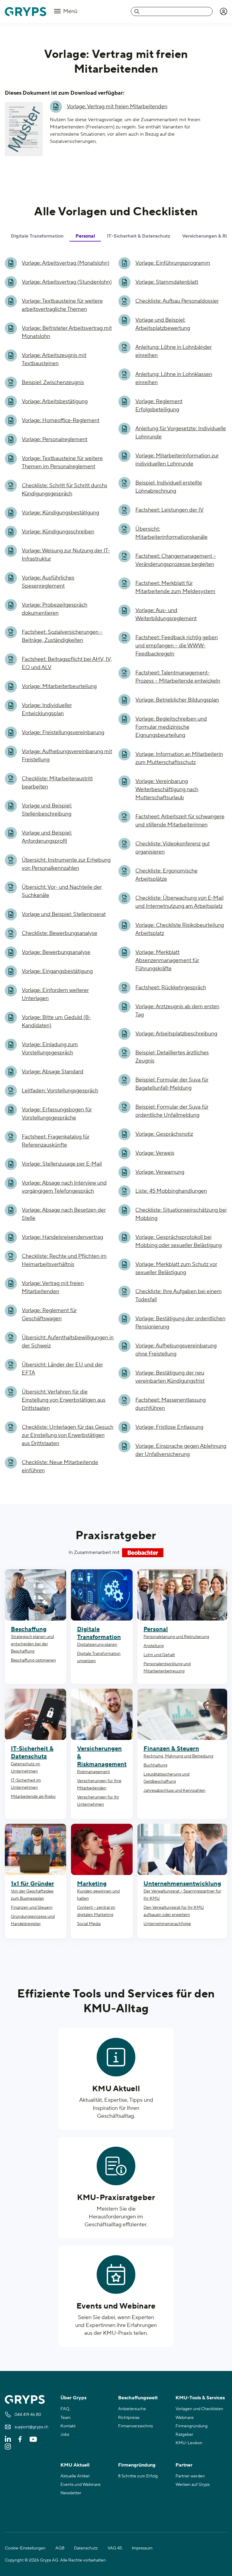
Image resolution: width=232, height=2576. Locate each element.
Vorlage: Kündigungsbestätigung (60, 513)
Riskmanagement (93, 1772)
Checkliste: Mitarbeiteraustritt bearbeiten (57, 783)
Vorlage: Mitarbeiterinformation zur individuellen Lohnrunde (177, 460)
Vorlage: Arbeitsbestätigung (55, 401)
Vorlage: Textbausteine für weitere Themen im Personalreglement (62, 462)
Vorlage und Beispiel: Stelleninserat (64, 914)
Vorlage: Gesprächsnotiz (164, 1134)
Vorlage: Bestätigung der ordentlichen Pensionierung (180, 1323)
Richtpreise (129, 2418)
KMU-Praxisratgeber (116, 2198)
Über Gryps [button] (73, 2398)
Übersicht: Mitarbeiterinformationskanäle (171, 533)
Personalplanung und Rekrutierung (176, 1637)
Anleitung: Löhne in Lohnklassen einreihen (174, 378)
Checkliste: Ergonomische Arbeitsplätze (166, 875)
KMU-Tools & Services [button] (200, 2398)
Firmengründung (192, 2426)
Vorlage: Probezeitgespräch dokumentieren (55, 609)
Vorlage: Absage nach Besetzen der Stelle (64, 1214)
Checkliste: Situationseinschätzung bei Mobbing (181, 1214)
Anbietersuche (132, 2409)
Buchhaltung (155, 1765)
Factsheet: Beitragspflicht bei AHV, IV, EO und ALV (67, 663)
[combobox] (172, 11)
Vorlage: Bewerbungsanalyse (56, 952)
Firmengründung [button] (137, 2465)
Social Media (89, 1924)
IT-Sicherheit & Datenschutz (32, 1753)
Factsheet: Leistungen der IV (169, 510)
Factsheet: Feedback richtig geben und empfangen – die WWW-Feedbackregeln (177, 646)
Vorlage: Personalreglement (55, 439)
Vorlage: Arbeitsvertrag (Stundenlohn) (67, 282)
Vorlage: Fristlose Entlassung (169, 1427)
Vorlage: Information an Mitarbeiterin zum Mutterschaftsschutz (179, 758)
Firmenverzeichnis (135, 2426)
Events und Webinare (116, 2306)
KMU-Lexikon (189, 2443)
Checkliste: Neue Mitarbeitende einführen (60, 1466)
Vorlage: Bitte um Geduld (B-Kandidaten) (56, 1021)
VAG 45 (115, 2548)
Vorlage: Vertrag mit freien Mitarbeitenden (117, 107)
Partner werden (190, 2476)
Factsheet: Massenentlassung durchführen (171, 1404)
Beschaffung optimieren (33, 1660)
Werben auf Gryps (193, 2485)
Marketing (92, 1884)
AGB (60, 2548)
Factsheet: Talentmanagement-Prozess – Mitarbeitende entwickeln (178, 677)
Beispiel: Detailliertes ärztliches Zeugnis (172, 1057)
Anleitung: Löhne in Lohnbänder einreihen (174, 351)
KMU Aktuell (116, 2089)
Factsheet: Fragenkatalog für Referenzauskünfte (56, 1141)
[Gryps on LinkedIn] (8, 2439)
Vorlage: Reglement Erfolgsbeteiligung (159, 406)
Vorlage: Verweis (155, 1153)
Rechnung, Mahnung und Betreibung (178, 1756)
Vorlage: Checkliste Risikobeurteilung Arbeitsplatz (180, 929)
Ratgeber (184, 2435)
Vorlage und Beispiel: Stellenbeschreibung (47, 810)
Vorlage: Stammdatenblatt (167, 282)
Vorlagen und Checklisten (199, 2409)
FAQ (65, 2409)
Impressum (142, 2548)
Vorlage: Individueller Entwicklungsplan (47, 709)
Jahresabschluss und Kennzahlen (174, 1791)
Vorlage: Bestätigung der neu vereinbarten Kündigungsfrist (170, 1377)
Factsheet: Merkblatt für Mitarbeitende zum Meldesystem (175, 587)
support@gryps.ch (31, 2427)
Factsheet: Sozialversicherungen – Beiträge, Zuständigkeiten (62, 636)
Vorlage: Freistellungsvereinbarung (63, 732)
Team (66, 2418)
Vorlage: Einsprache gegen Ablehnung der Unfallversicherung (181, 1450)
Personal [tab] (85, 236)
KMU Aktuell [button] (75, 2465)
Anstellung (154, 1646)
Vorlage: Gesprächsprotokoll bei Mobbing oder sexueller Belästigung (179, 1241)
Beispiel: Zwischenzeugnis (53, 382)
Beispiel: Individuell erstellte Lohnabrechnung (169, 487)
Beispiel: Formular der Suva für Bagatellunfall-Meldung (172, 1084)
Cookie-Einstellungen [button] (25, 2548)
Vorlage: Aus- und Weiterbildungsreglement (166, 614)
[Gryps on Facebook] (20, 2439)
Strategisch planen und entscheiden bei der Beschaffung (32, 1644)
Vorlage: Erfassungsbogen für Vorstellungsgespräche (57, 1114)
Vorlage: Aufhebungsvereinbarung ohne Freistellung (176, 1350)
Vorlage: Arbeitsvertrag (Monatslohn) (66, 263)
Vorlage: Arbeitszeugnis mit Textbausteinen (54, 359)
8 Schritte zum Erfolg (138, 2476)
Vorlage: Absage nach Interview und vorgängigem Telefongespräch (64, 1187)
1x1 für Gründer (32, 1884)
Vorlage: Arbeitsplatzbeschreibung (176, 1034)
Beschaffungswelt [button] (138, 2398)
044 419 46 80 (28, 2415)
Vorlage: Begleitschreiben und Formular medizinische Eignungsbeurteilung (171, 727)
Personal (156, 1629)
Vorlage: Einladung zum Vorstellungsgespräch (50, 1049)
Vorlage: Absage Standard (53, 1072)
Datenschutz (86, 2548)
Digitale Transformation (99, 1633)
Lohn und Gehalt (159, 1655)
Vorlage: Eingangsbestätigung (57, 971)
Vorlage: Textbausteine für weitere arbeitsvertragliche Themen (62, 305)
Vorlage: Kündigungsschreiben (58, 532)
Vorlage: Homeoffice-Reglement (61, 420)
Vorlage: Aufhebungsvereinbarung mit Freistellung (67, 756)
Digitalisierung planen (97, 1645)
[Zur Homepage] (26, 12)
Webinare (185, 2418)
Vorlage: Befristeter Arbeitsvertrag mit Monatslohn (67, 332)
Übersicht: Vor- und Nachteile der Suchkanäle (62, 891)
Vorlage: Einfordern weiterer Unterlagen (55, 994)
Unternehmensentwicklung (182, 1884)
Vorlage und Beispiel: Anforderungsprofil (47, 837)
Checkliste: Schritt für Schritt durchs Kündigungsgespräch (64, 490)
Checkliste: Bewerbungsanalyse (60, 933)
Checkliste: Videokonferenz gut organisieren (172, 848)
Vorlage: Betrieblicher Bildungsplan (177, 700)
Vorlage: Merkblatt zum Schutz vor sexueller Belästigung (176, 1268)
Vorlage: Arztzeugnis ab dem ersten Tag (177, 1011)
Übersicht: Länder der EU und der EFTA (62, 1369)
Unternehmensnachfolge (167, 1924)
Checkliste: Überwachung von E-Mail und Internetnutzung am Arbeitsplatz (179, 902)
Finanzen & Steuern (171, 1749)
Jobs (65, 2435)
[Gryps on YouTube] (33, 2439)
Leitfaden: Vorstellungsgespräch (60, 1091)
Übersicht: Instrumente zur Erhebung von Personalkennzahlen (66, 864)
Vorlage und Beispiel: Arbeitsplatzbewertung (163, 324)
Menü (70, 11)
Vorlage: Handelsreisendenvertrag (62, 1237)
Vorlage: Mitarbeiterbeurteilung (59, 686)
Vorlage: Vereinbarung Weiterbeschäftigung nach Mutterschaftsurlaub (167, 789)
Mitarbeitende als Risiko (33, 1797)
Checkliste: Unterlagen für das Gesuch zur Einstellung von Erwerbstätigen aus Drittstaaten (68, 1435)
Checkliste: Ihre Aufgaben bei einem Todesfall (179, 1296)
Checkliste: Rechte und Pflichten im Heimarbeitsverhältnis (64, 1260)
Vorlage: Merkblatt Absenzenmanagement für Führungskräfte (167, 960)
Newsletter (71, 2493)
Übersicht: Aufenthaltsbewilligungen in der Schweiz (68, 1342)
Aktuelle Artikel (75, 2476)
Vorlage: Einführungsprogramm (173, 263)
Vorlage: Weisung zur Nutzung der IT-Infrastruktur (66, 555)
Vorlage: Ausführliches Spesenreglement (48, 582)
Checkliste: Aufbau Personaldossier (177, 301)
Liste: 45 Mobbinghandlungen (171, 1191)
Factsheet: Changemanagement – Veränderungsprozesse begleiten (176, 560)
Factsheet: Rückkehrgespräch (171, 988)
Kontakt (68, 2426)
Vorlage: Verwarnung (160, 1172)
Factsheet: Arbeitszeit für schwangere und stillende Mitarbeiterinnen (180, 821)
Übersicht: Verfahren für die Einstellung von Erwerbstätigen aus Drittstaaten (64, 1400)
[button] (224, 11)
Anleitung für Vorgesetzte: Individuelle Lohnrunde (181, 433)
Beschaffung (29, 1629)
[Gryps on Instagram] (8, 2446)
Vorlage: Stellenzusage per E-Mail (62, 1164)
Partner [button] (184, 2465)
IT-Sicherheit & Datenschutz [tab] (139, 236)
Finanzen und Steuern (32, 1908)
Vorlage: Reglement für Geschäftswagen (49, 1315)
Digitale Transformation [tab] (37, 236)
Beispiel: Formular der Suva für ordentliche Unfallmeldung (172, 1111)
